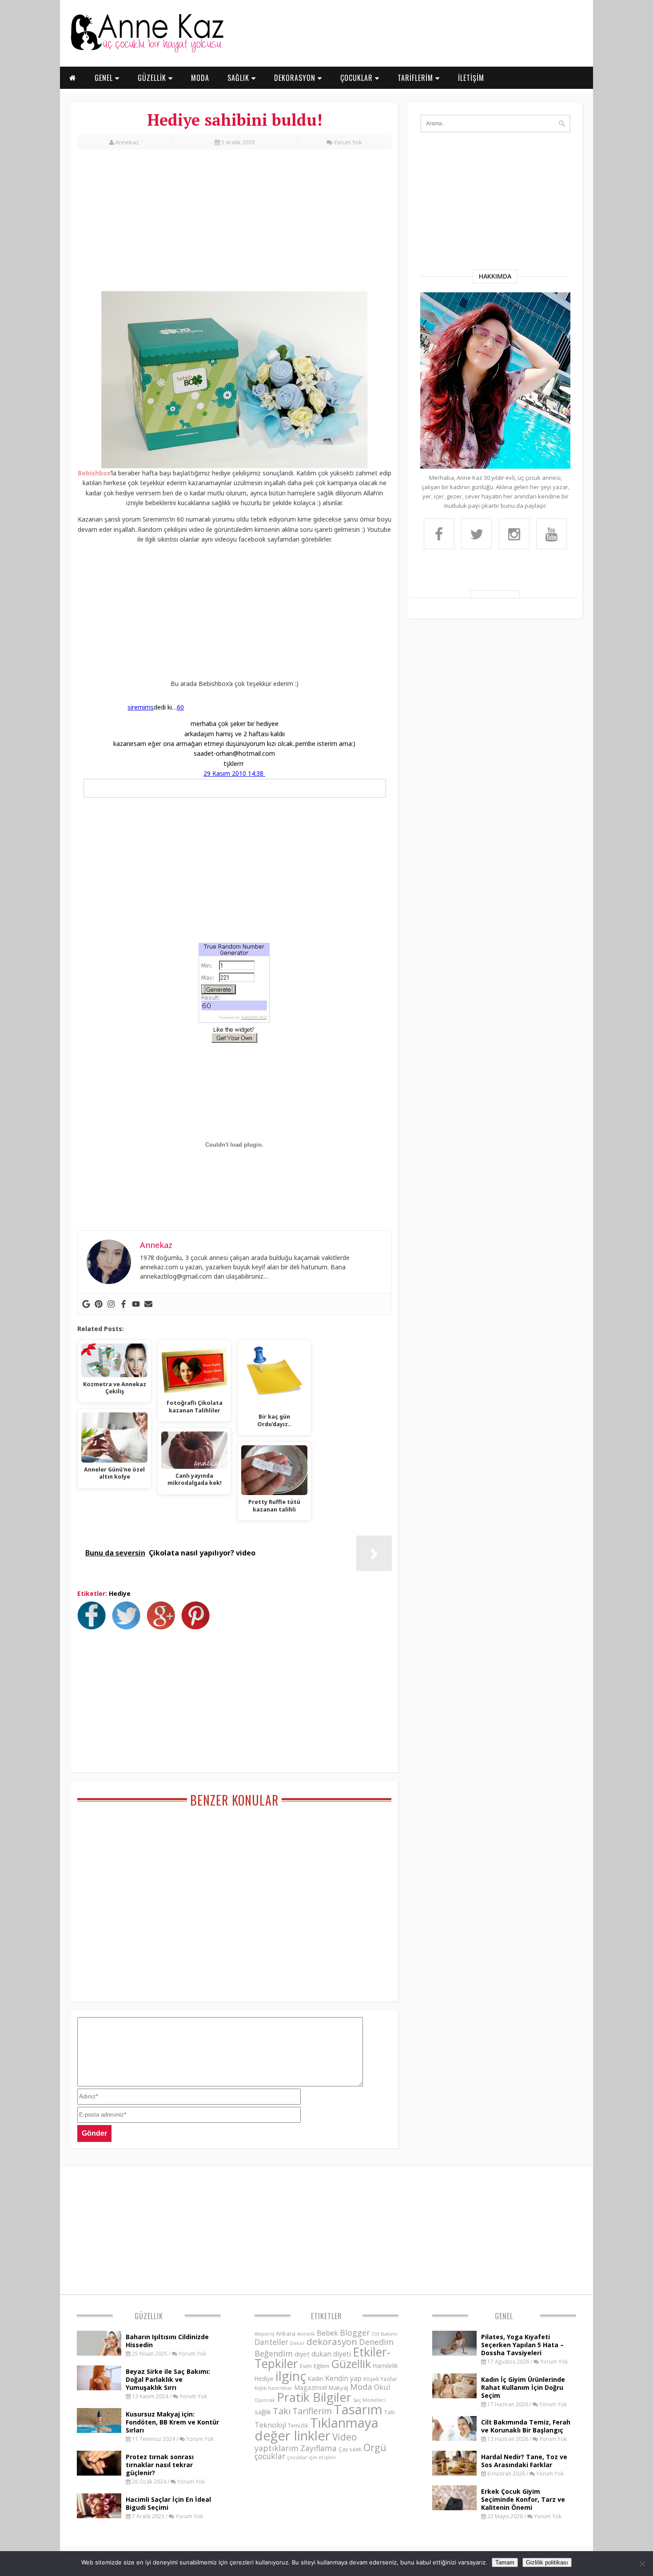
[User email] (148, 1304)
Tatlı (390, 2412)
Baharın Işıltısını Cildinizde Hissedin (167, 2341)
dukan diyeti (331, 2354)
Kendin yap (343, 2378)
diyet (302, 2354)
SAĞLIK (239, 78)
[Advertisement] (235, 225)
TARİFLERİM (416, 78)
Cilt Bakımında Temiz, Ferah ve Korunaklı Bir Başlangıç (526, 2426)
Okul (382, 2387)
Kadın (316, 2379)
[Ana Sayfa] (147, 51)
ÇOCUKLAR (358, 78)
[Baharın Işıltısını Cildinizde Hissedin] (99, 2353)
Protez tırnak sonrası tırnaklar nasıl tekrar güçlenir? (160, 2465)
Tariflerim (312, 2411)
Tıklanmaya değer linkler (317, 2429)
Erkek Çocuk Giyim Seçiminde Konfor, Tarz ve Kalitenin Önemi (523, 2499)
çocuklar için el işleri (311, 2457)
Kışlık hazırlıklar (273, 2388)
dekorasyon (332, 2341)
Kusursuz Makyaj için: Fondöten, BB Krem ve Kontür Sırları (172, 2422)
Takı (282, 2411)
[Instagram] (111, 1304)
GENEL (105, 78)
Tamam (505, 2562)
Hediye (120, 1593)
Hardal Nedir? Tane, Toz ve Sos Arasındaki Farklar (524, 2461)
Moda (361, 2387)
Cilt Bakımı (384, 2334)
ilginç (291, 2376)
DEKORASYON (296, 78)
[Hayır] (642, 2564)
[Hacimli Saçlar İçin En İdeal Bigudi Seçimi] (99, 2516)
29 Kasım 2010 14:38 (234, 773)
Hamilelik (385, 2366)
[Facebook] (123, 1304)
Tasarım (358, 2409)
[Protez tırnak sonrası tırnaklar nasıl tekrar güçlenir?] (99, 2473)
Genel (504, 2316)
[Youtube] (136, 1304)
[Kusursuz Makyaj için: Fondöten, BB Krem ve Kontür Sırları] (99, 2430)
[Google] (86, 1304)
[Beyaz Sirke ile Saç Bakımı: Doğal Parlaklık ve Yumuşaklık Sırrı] (99, 2388)
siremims (141, 707)
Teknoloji (270, 2425)
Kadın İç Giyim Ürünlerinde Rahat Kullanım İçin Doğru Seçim (523, 2387)
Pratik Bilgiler (314, 2397)
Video (344, 2437)
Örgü (375, 2447)
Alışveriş (264, 2334)
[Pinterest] (99, 1304)
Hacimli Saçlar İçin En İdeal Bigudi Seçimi (168, 2503)
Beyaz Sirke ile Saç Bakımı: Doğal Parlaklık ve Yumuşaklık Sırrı (168, 2379)
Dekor (297, 2343)
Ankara (286, 2333)
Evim (306, 2366)
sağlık (263, 2412)
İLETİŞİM (471, 78)
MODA (200, 78)
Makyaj (338, 2388)
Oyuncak (265, 2400)
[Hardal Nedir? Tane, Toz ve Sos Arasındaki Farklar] (454, 2473)
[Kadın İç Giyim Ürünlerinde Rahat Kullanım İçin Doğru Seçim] (454, 2396)
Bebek (327, 2333)
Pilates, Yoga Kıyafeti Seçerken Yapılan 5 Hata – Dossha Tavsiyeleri (522, 2345)
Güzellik (149, 2316)
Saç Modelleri (369, 2400)
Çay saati (350, 2449)
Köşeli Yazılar (380, 2379)
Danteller (271, 2342)
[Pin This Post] (198, 1627)
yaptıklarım (277, 2448)
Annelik (306, 2334)
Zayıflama (319, 2448)
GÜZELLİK (153, 78)
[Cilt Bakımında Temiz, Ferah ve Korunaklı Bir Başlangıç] (454, 2438)
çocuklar (270, 2456)
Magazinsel (311, 2387)
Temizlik (298, 2426)
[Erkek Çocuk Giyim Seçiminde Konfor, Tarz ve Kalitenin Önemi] (454, 2508)
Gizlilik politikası (547, 2562)
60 (180, 707)
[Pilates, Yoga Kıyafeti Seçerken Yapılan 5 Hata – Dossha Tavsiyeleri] (454, 2353)
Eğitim (321, 2366)
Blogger (355, 2333)
